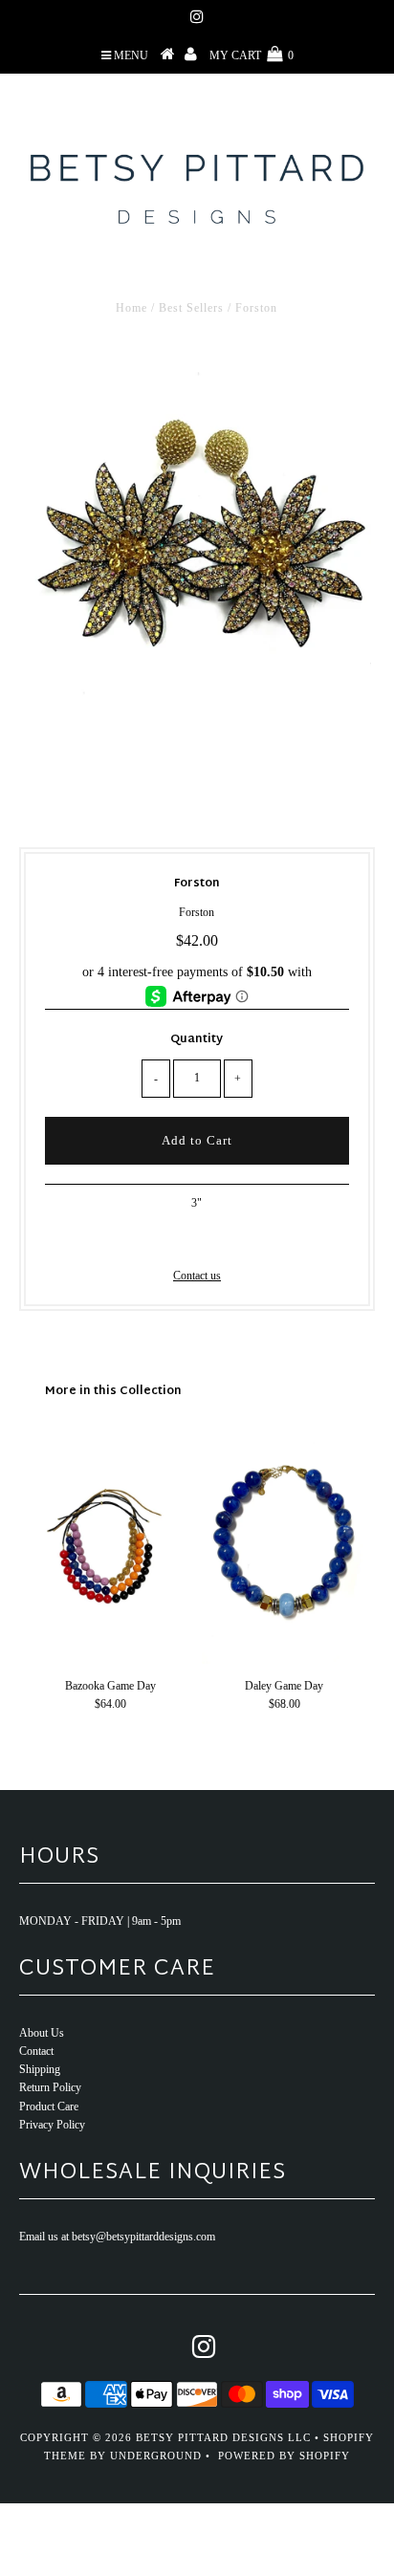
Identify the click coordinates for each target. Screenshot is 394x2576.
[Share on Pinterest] (226, 1238)
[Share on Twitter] (193, 1238)
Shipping (40, 2069)
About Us (42, 2033)
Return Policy (50, 2087)
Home (131, 308)
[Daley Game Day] (284, 1660)
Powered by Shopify (284, 2456)
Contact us (197, 1276)
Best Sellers (191, 308)
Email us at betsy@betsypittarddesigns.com (117, 2237)
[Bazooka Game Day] (110, 1660)
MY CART (252, 55)
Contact (36, 2051)
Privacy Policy (52, 2125)
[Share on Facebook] (164, 1238)
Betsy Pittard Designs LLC (223, 2437)
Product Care (49, 2107)
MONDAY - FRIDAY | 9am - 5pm (100, 1921)
